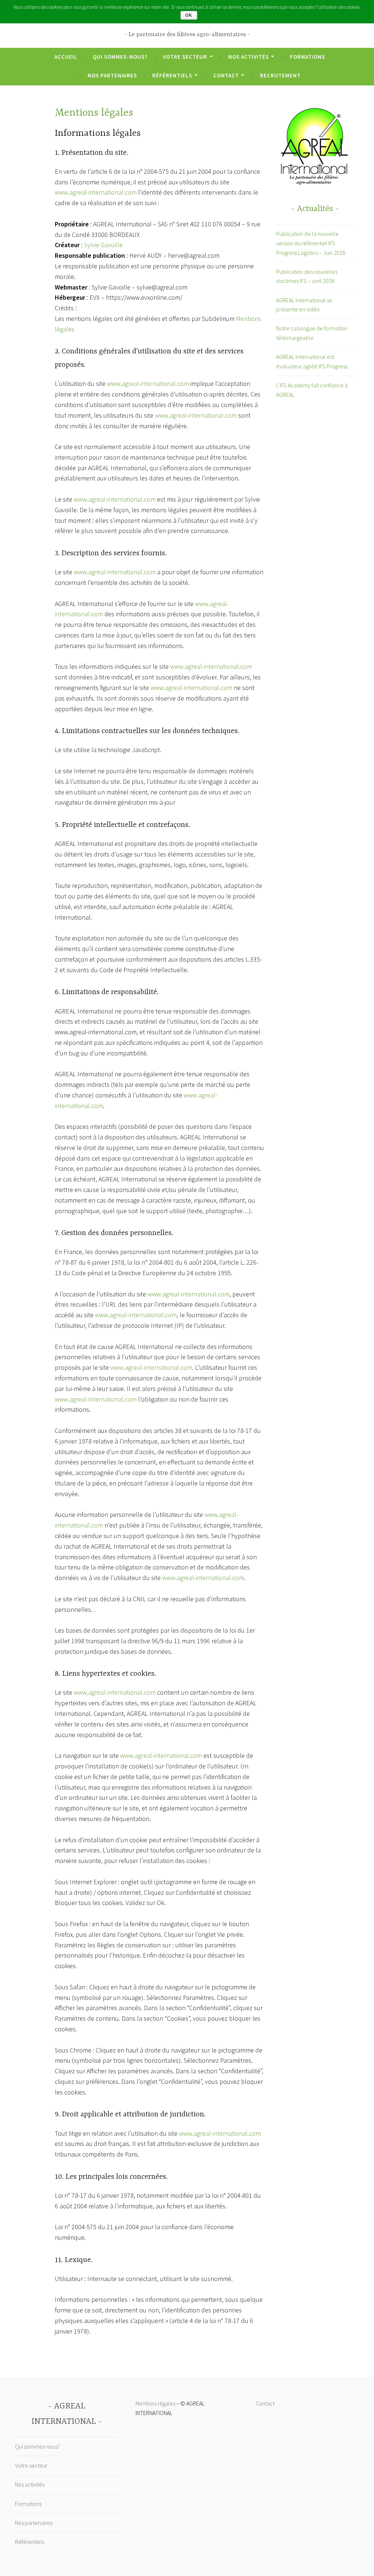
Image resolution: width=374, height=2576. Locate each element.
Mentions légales (155, 2403)
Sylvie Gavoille (103, 245)
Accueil (66, 57)
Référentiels (172, 75)
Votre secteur (185, 57)
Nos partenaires (112, 75)
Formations (308, 57)
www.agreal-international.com (96, 192)
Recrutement (280, 75)
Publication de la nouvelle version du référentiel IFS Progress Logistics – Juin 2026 (311, 243)
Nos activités (249, 57)
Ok (189, 15)
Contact (226, 75)
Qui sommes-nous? (120, 57)
